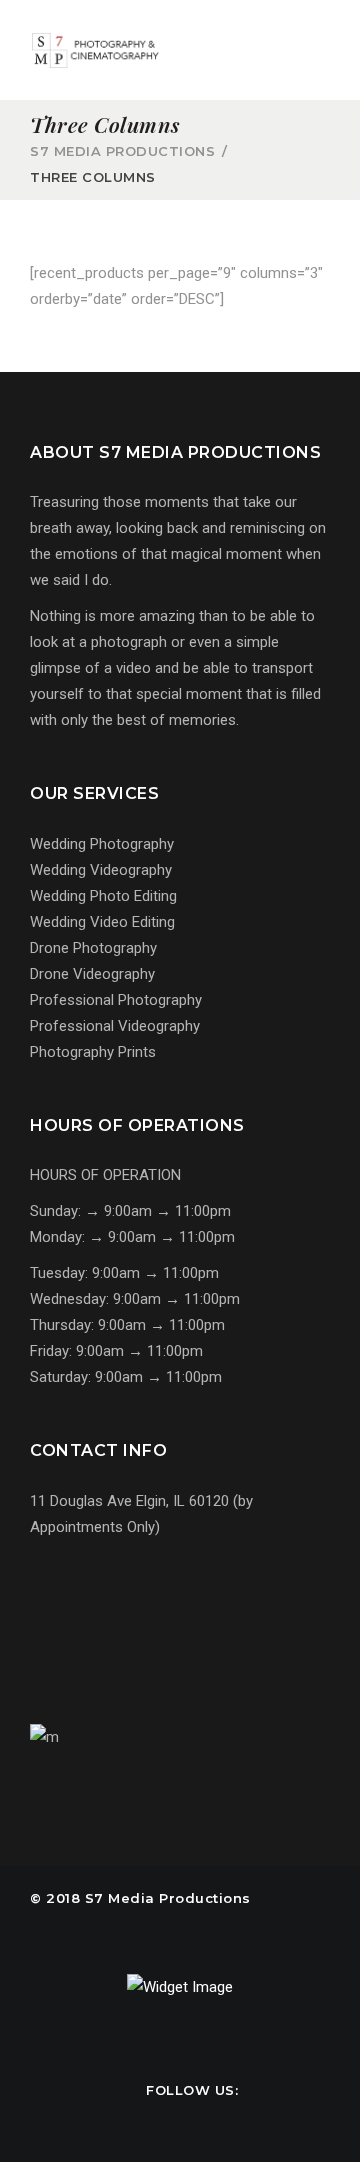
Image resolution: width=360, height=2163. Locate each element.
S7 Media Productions (122, 151)
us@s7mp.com (105, 1624)
